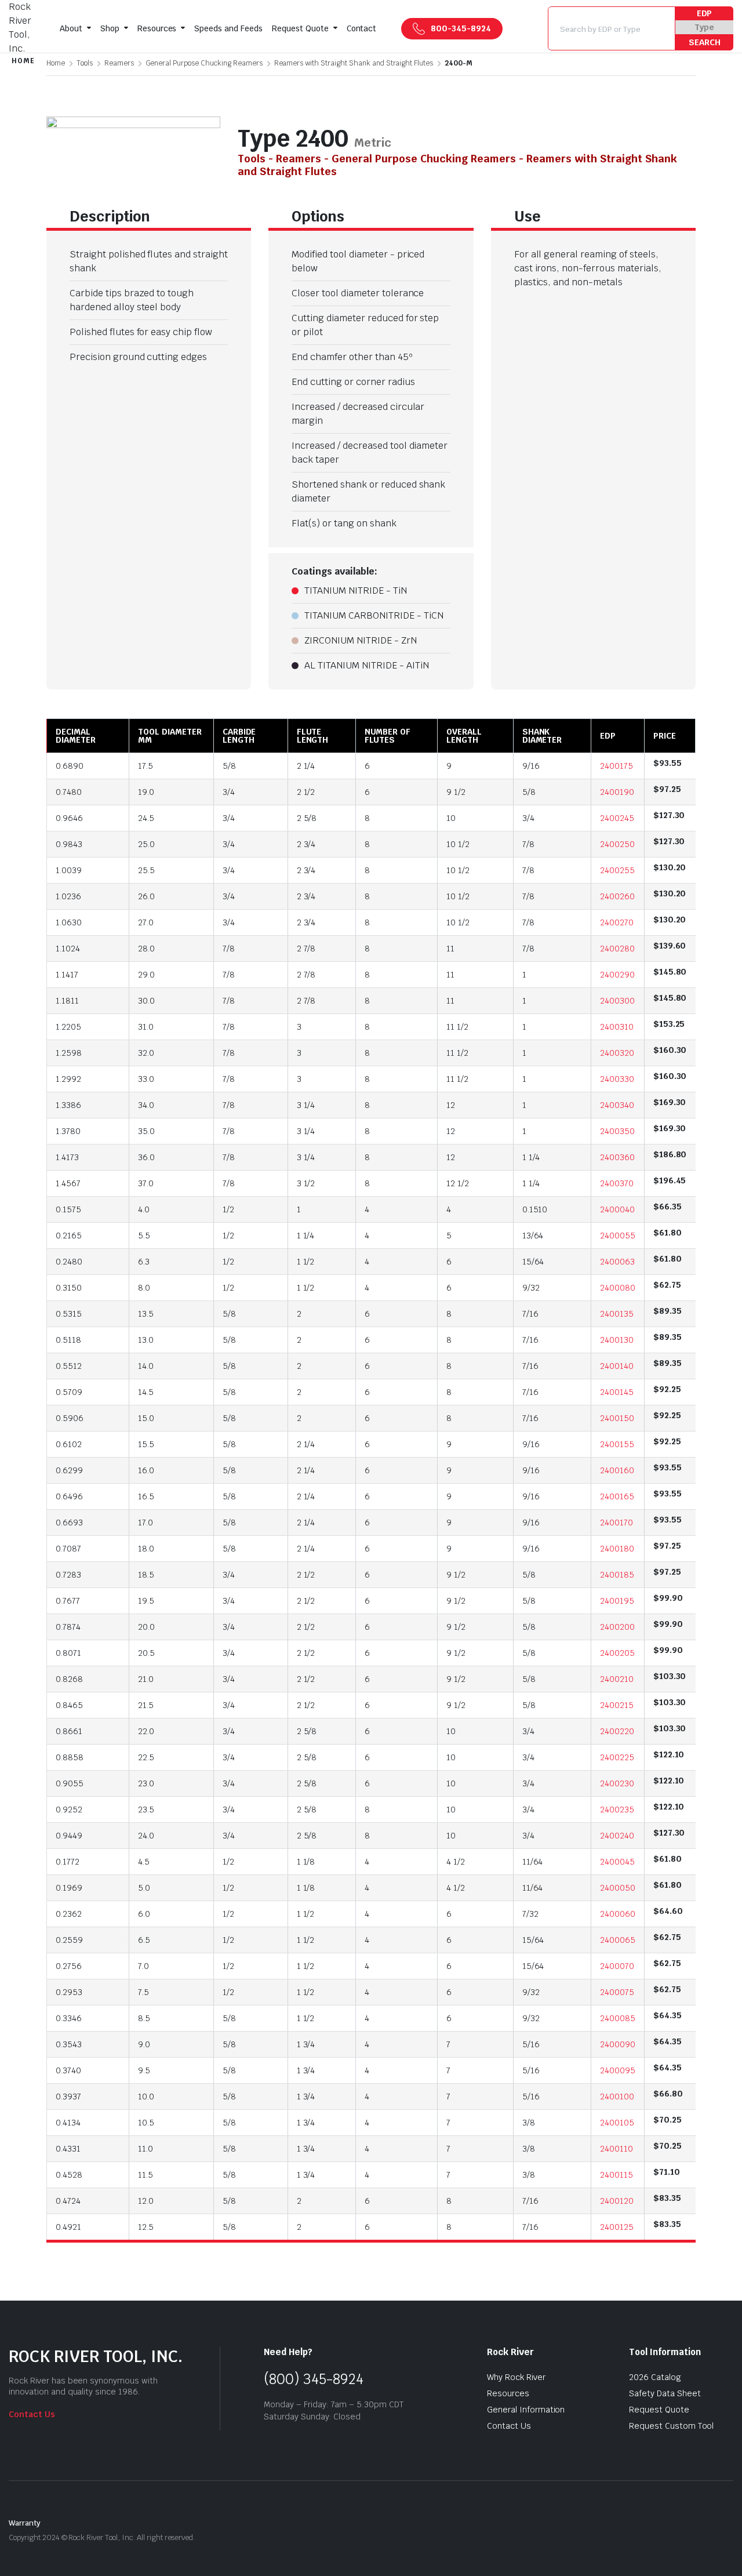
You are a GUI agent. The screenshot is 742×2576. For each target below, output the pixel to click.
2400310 (617, 1027)
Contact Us (32, 2414)
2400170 (616, 1523)
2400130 (617, 1340)
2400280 (617, 949)
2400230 (617, 1783)
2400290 (617, 975)
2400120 (617, 2201)
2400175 (616, 766)
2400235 (617, 1810)
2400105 (617, 2123)
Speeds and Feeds (228, 28)
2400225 (617, 1757)
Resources (157, 28)
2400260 (617, 896)
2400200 (617, 1627)
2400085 (618, 2018)
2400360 (617, 1157)
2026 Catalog (655, 2377)
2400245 (617, 818)
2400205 (617, 1653)
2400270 (617, 922)
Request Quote (300, 28)
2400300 (617, 1001)
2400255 (617, 870)
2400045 (617, 1862)
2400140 (617, 1366)
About (71, 28)
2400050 (618, 1888)
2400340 (617, 1105)
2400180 (617, 1549)
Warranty (25, 2523)
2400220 (617, 1731)
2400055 (618, 1236)
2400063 (617, 1262)
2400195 (617, 1601)
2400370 (617, 1183)
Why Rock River (516, 2377)
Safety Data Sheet (665, 2393)
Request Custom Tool (671, 2426)
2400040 (617, 1209)
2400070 (617, 1966)
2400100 (617, 2097)
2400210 (617, 1679)
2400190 (617, 792)
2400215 (617, 1705)
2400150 (617, 1418)
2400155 (617, 1444)
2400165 (617, 1496)
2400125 (617, 2227)
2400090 (618, 2044)
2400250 (617, 844)
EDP (705, 13)
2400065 (618, 1940)
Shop (110, 28)
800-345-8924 (461, 28)
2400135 (617, 1314)
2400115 (616, 2175)
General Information (526, 2410)
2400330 (617, 1079)
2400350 (617, 1131)
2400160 (617, 1470)
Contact (362, 28)
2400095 (618, 2070)
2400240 (617, 1836)
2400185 (617, 1575)
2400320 (617, 1053)
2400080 (618, 1288)
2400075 (617, 1992)
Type (704, 27)
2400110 (616, 2149)
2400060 (618, 1914)
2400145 (617, 1392)
